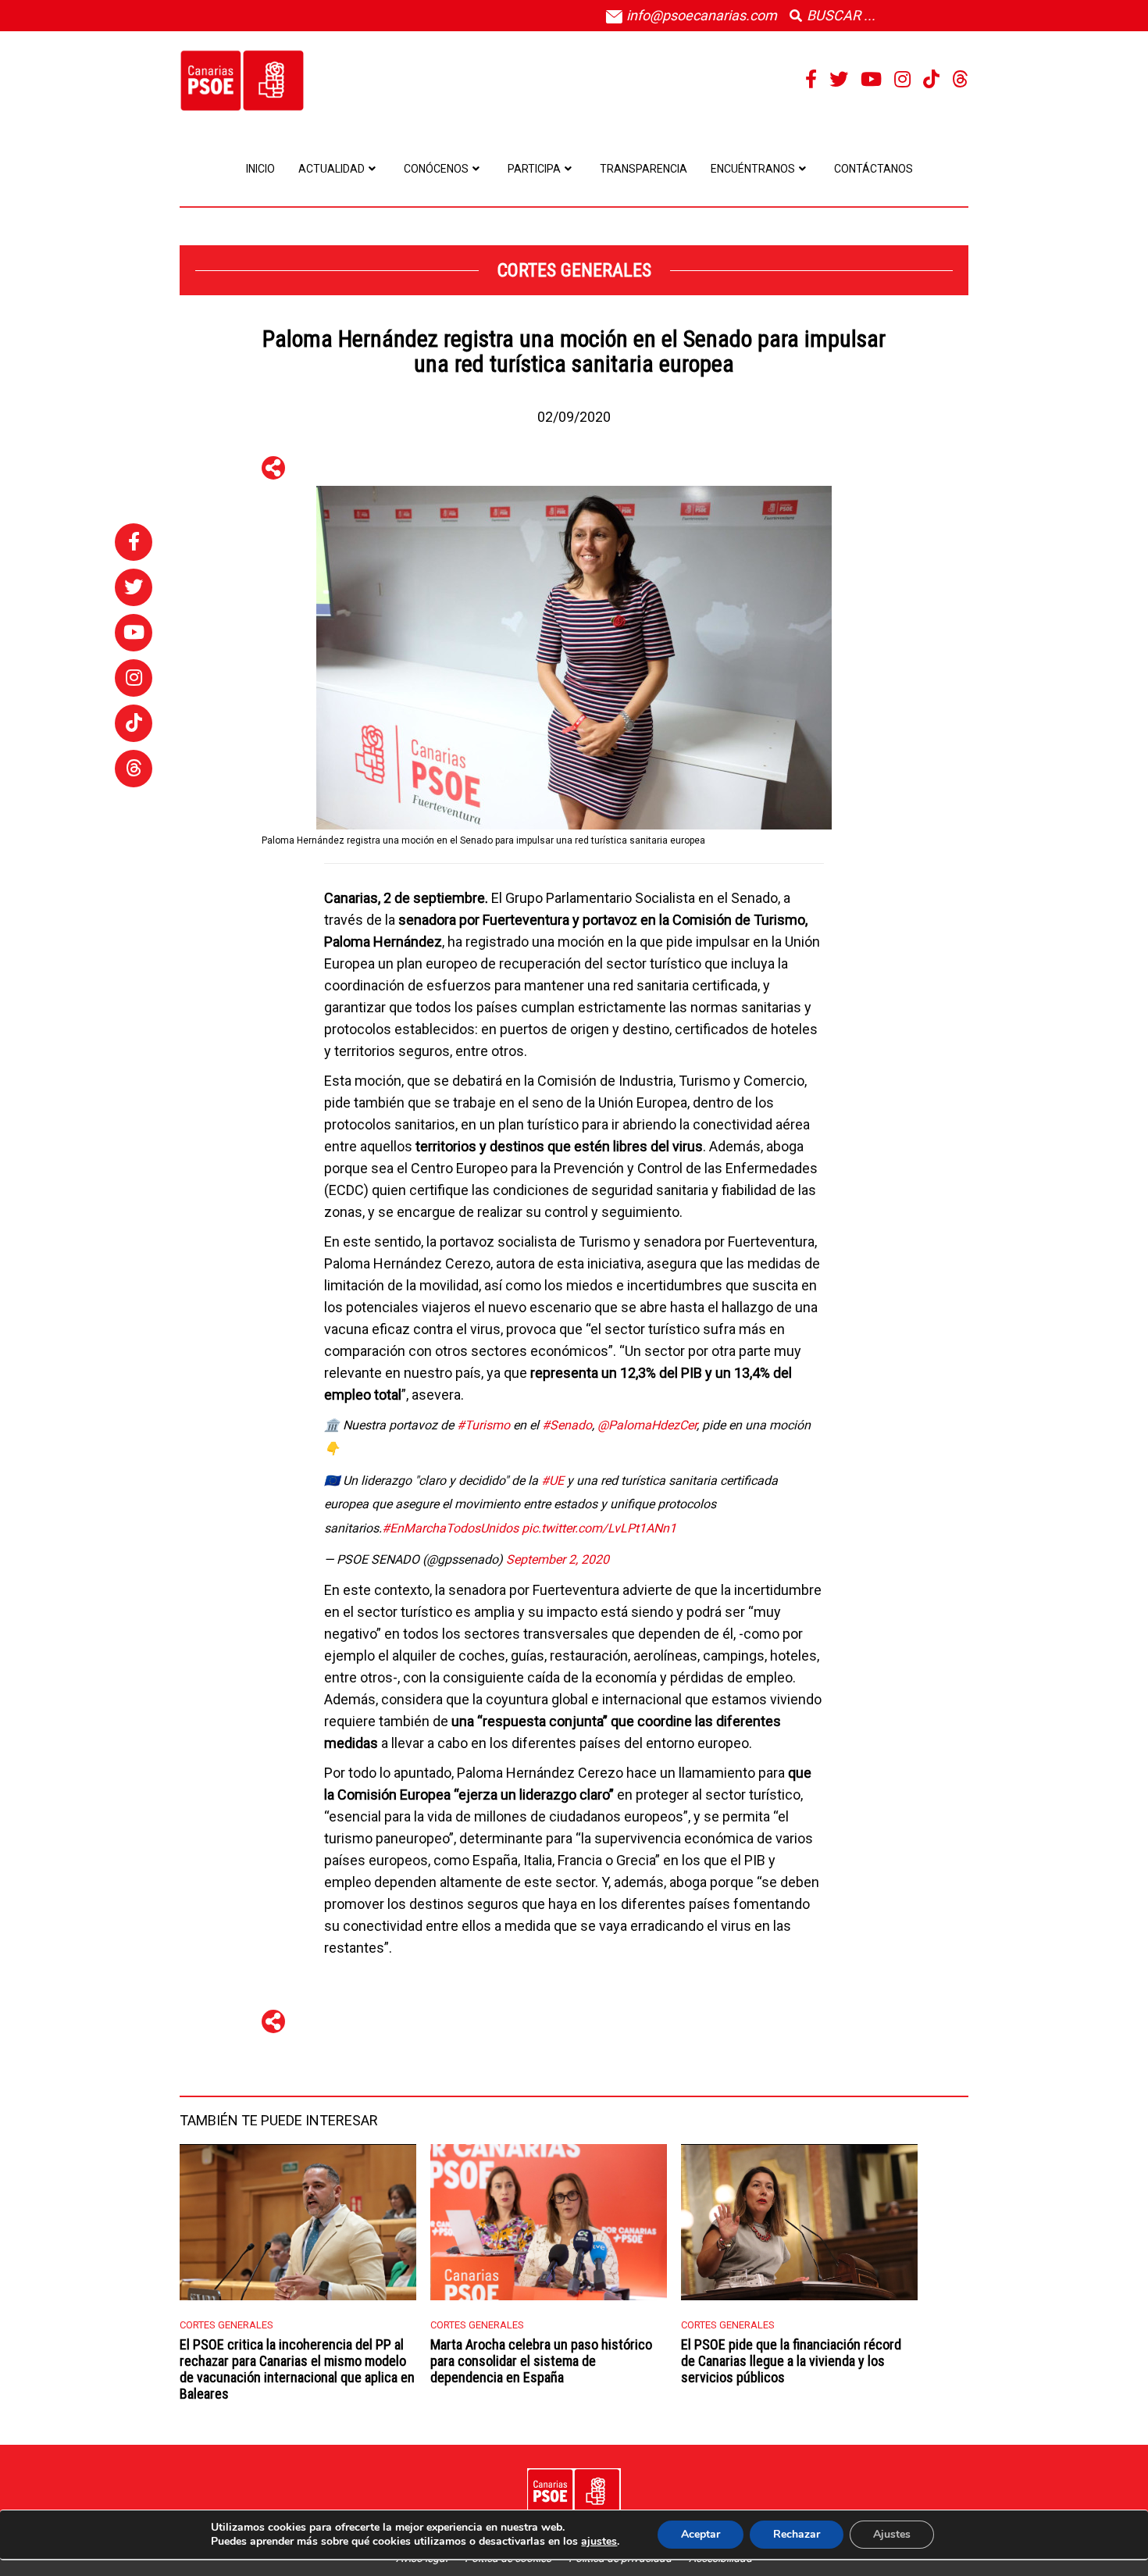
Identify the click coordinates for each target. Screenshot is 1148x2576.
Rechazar (797, 2534)
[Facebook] (811, 80)
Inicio (260, 169)
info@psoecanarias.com (700, 15)
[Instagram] (902, 80)
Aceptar (701, 2534)
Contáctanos (873, 169)
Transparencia (644, 169)
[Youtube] (871, 80)
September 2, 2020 (558, 1559)
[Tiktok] (931, 80)
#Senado (567, 1425)
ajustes (599, 2542)
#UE (553, 1481)
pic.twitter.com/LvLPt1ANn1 (599, 1528)
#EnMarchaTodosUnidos (450, 1528)
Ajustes (892, 2534)
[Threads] (960, 80)
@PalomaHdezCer (647, 1425)
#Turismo (483, 1425)
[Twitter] (839, 80)
